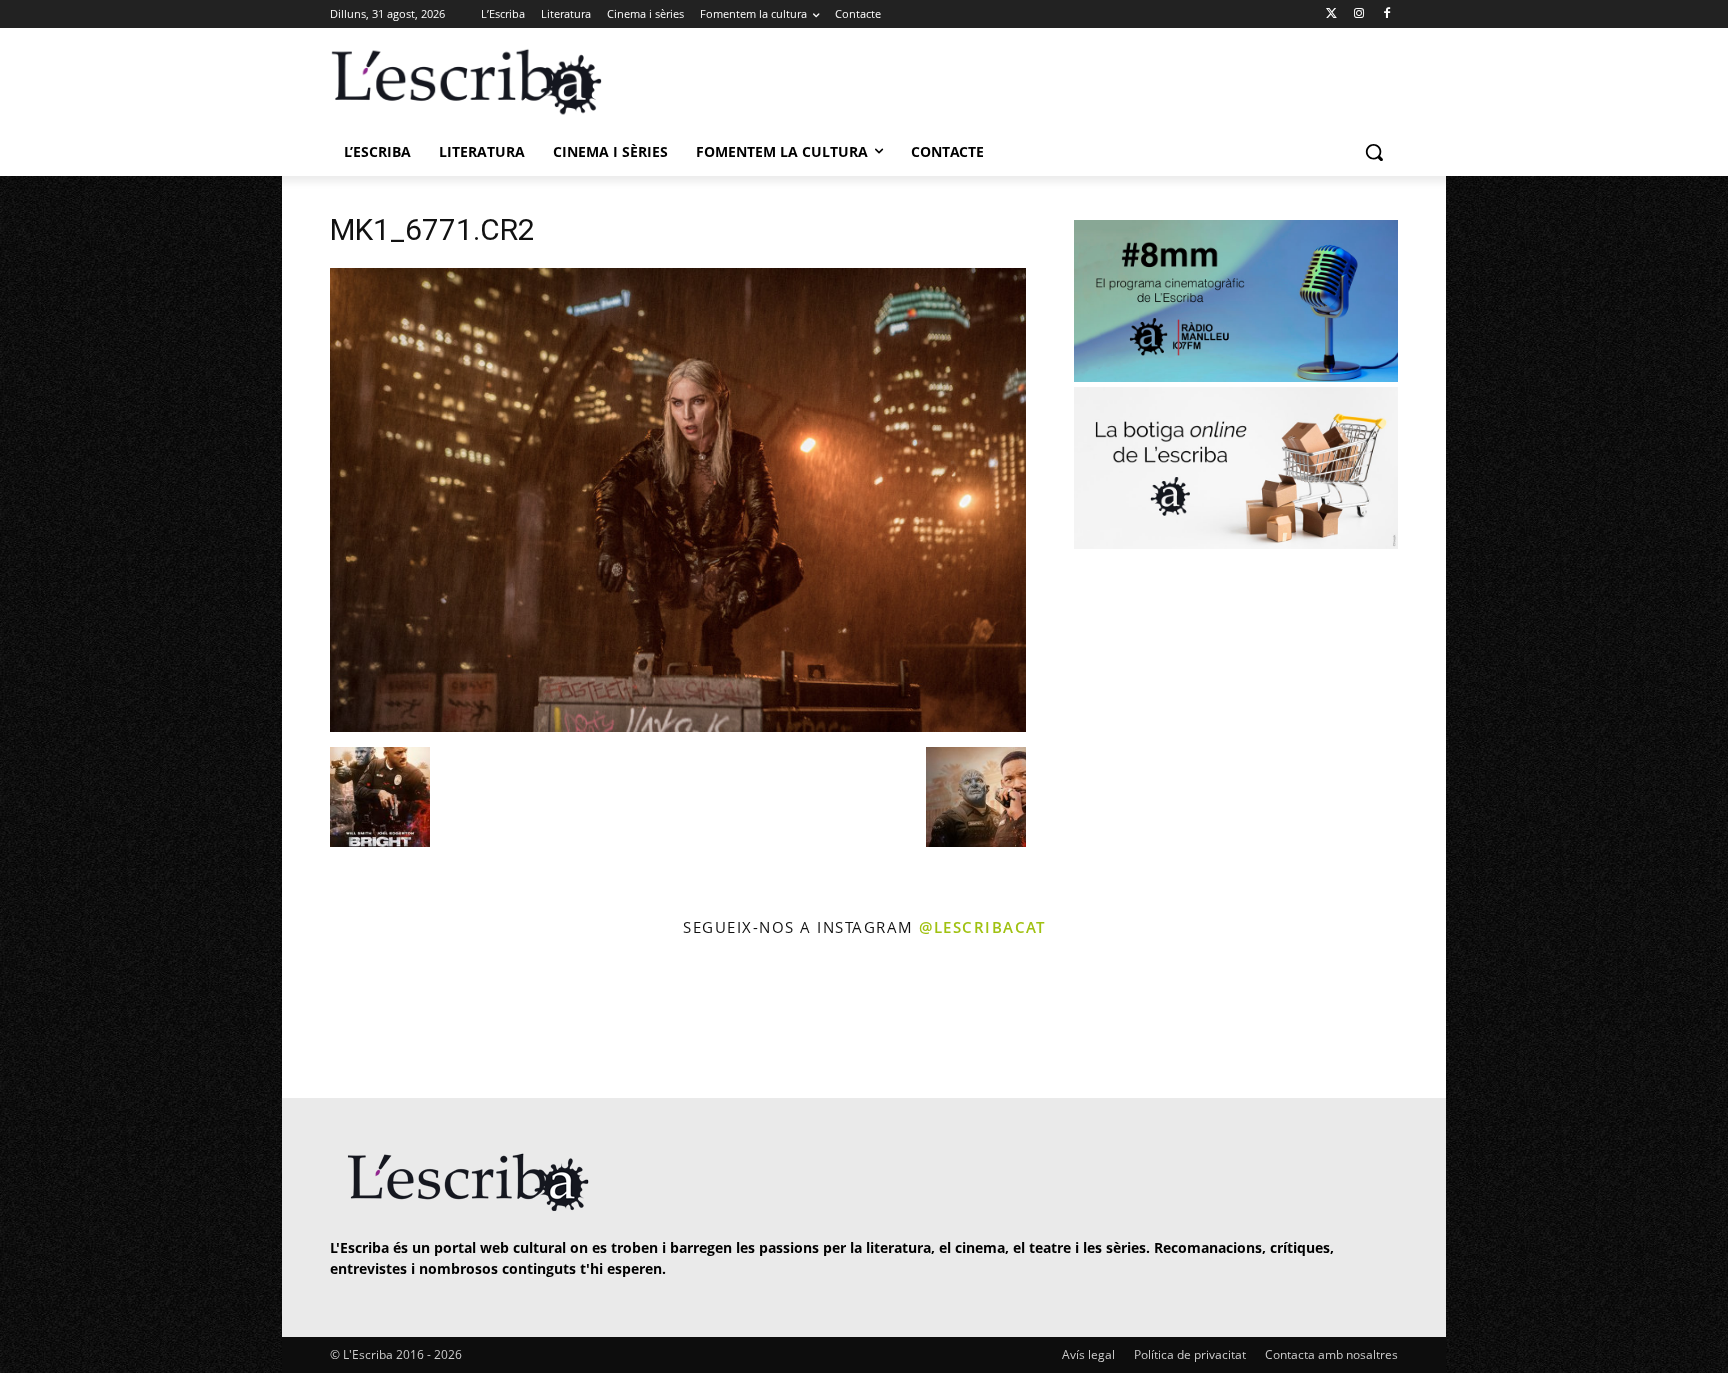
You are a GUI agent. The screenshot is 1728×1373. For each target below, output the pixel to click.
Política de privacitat (1190, 1354)
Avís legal (1088, 1354)
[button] (1374, 152)
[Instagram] (1358, 14)
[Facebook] (1386, 14)
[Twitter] (1331, 14)
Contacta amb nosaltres (1331, 1354)
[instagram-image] (350, 1020)
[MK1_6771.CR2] (678, 726)
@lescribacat (982, 927)
